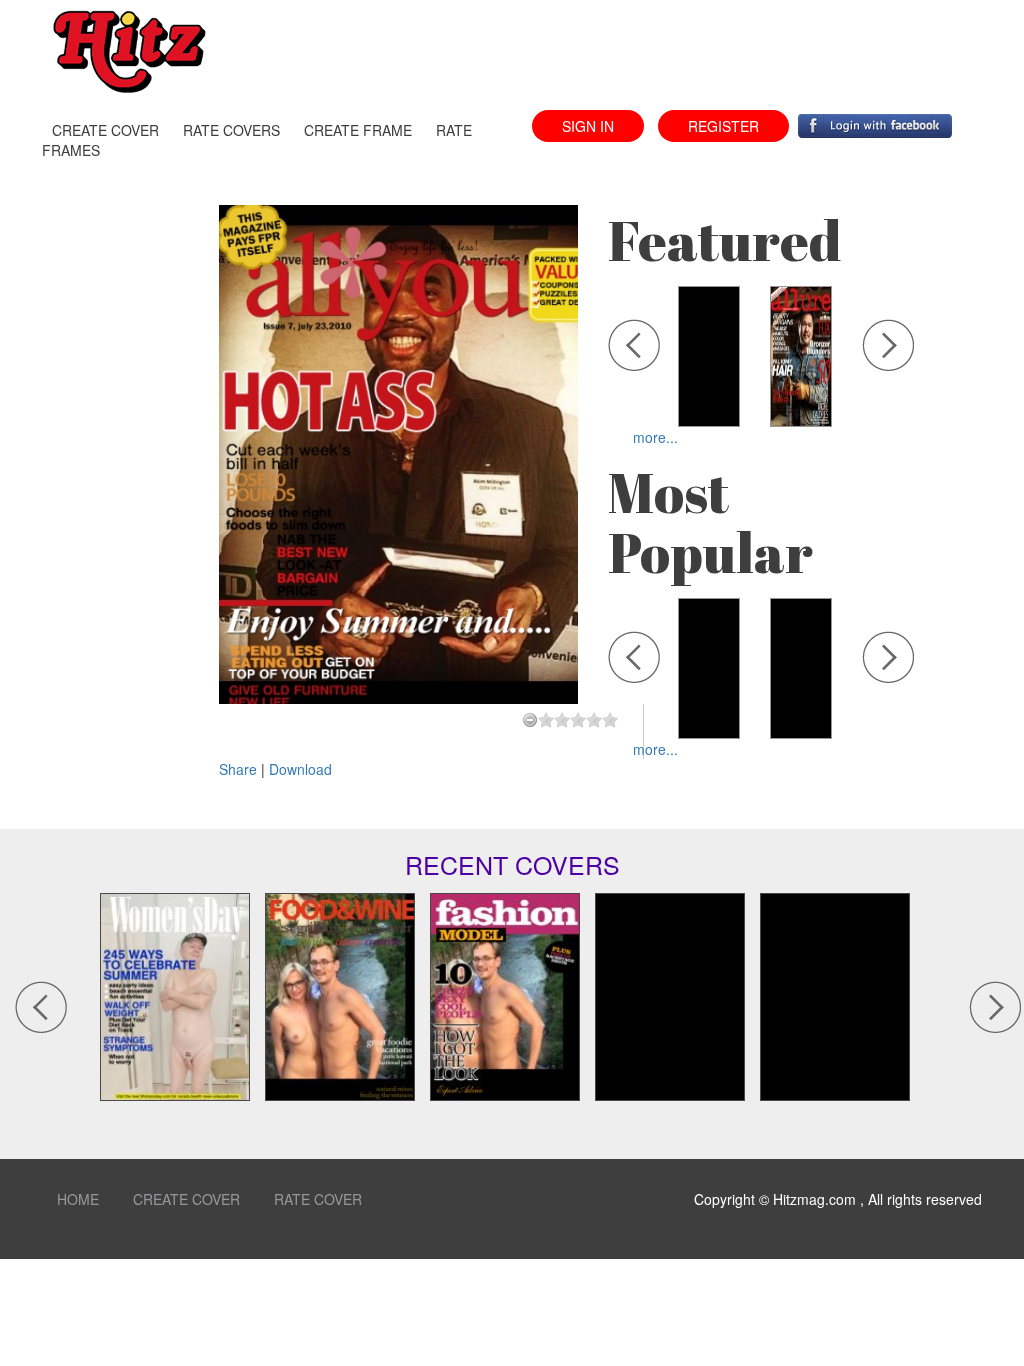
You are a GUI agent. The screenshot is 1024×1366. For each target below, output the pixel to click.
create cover (105, 130)
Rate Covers (231, 130)
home (78, 1199)
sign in (588, 126)
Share (240, 769)
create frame (358, 130)
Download (300, 769)
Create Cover (186, 1199)
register (723, 126)
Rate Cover (318, 1199)
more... (655, 437)
